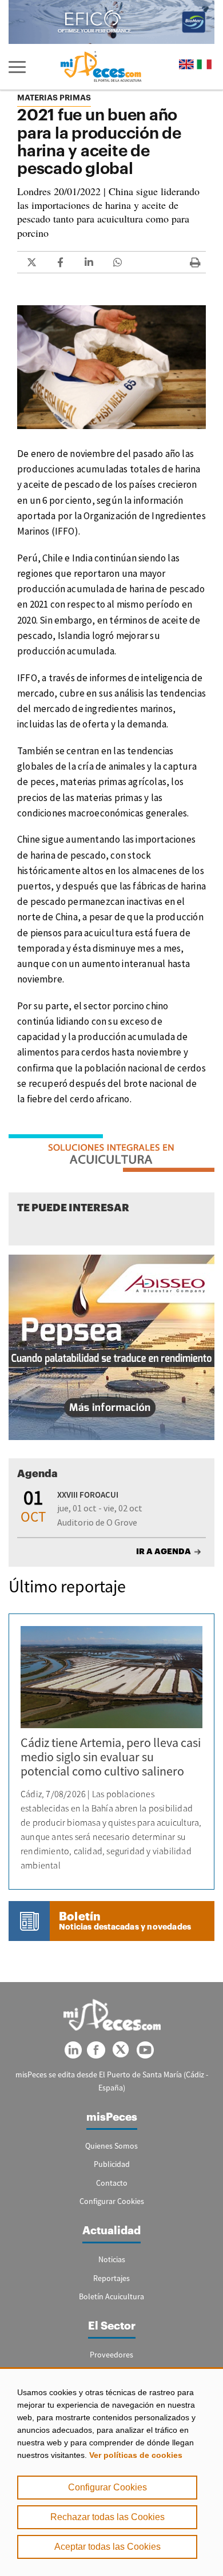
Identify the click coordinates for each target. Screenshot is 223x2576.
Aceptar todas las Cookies (107, 2547)
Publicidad (112, 2164)
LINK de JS (31, 262)
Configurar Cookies (107, 2487)
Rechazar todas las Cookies (107, 2517)
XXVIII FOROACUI (88, 1495)
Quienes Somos (111, 2146)
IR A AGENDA (164, 1551)
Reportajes (111, 2278)
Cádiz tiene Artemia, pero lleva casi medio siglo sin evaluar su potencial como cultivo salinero (111, 1757)
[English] (186, 64)
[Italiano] (204, 64)
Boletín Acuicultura (111, 2296)
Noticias (112, 2259)
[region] (111, 2472)
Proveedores (111, 2355)
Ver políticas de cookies (136, 2455)
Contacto (112, 2183)
